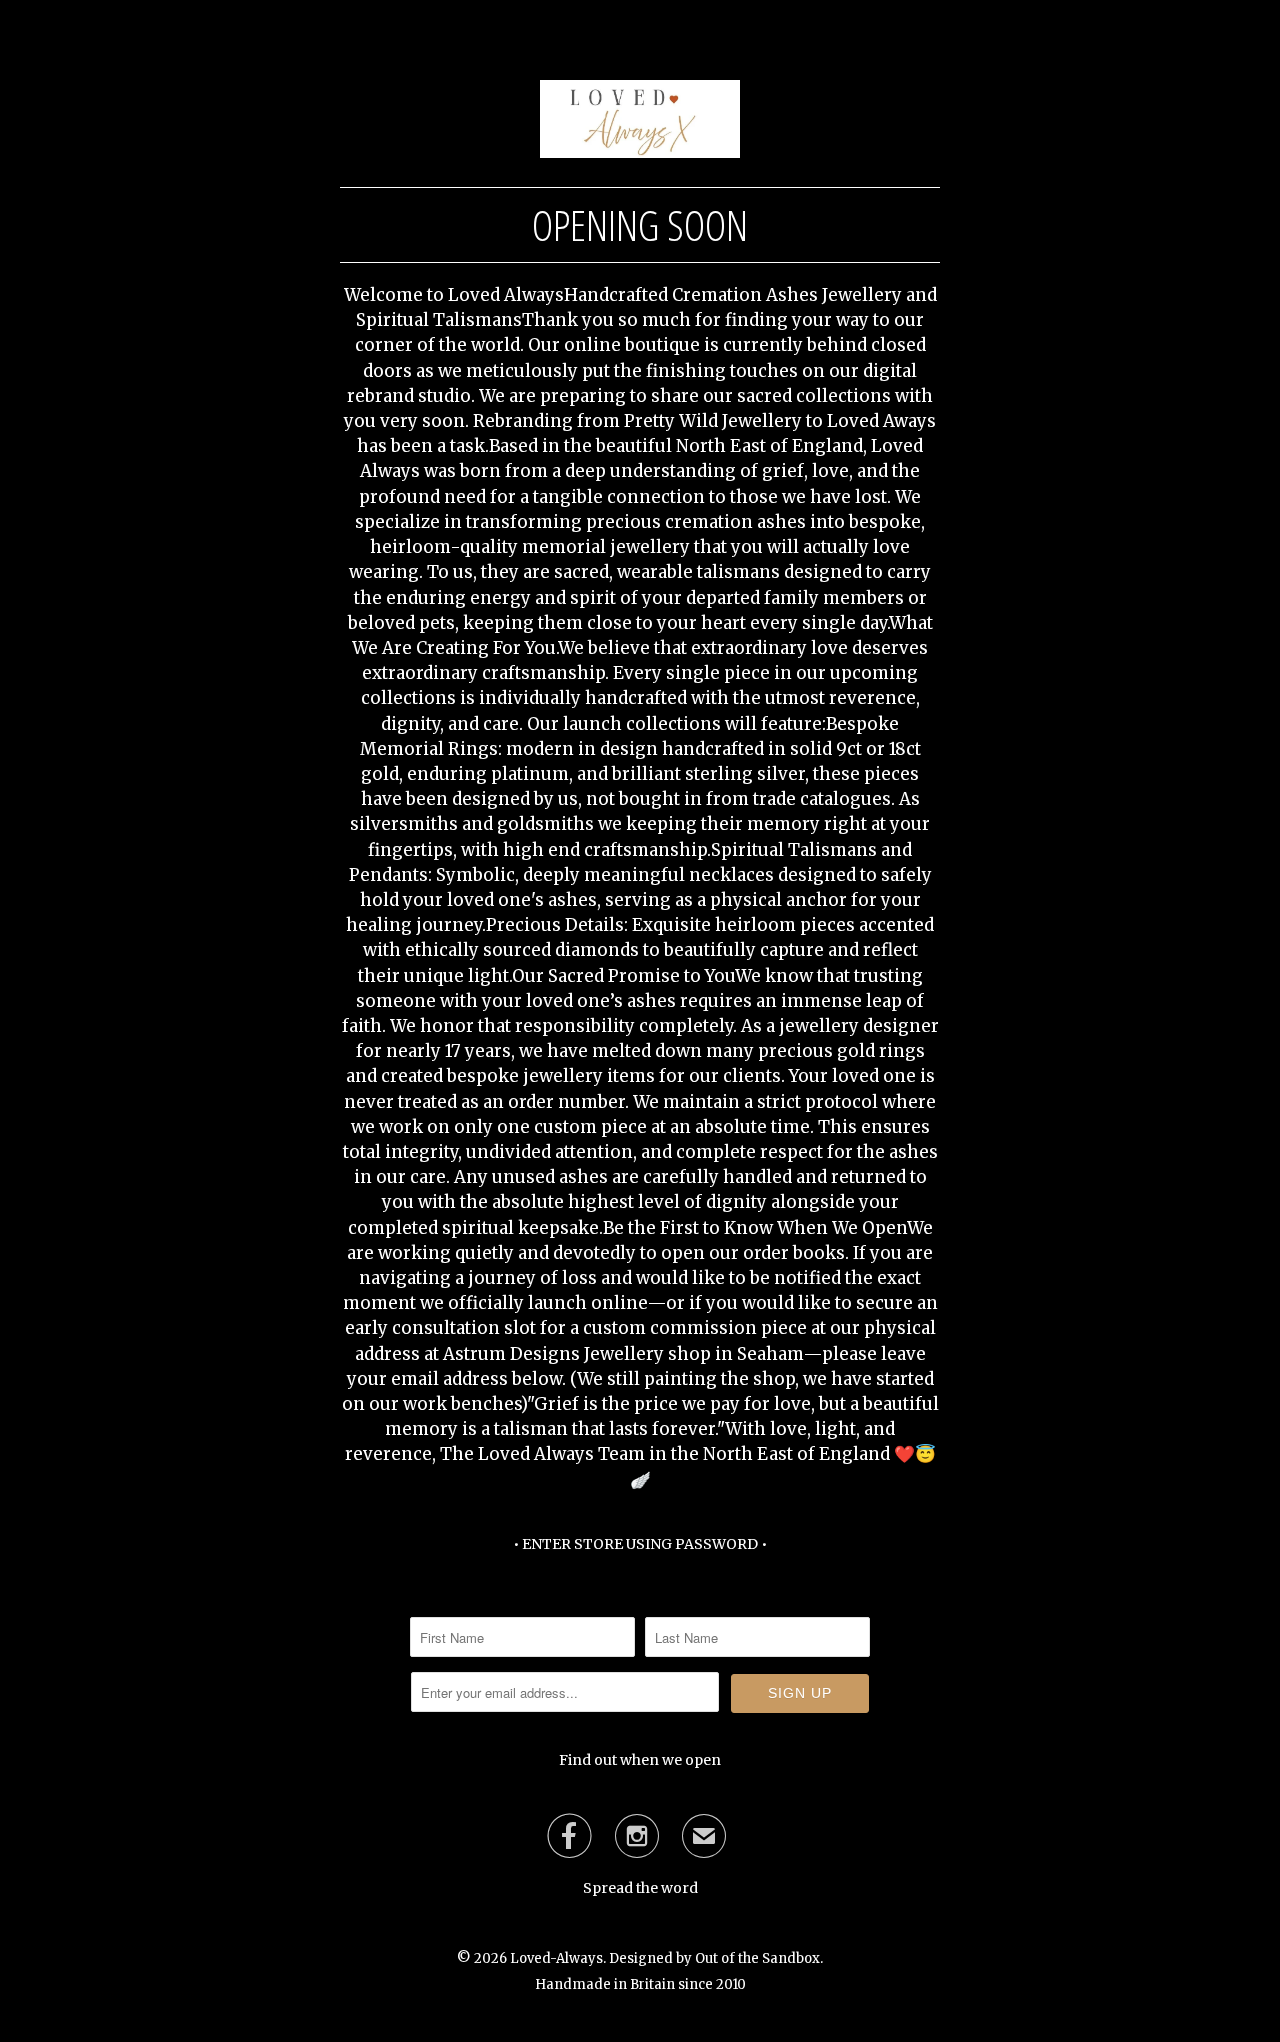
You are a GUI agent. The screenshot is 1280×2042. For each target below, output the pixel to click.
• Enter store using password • (640, 1544)
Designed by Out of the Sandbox (714, 1958)
